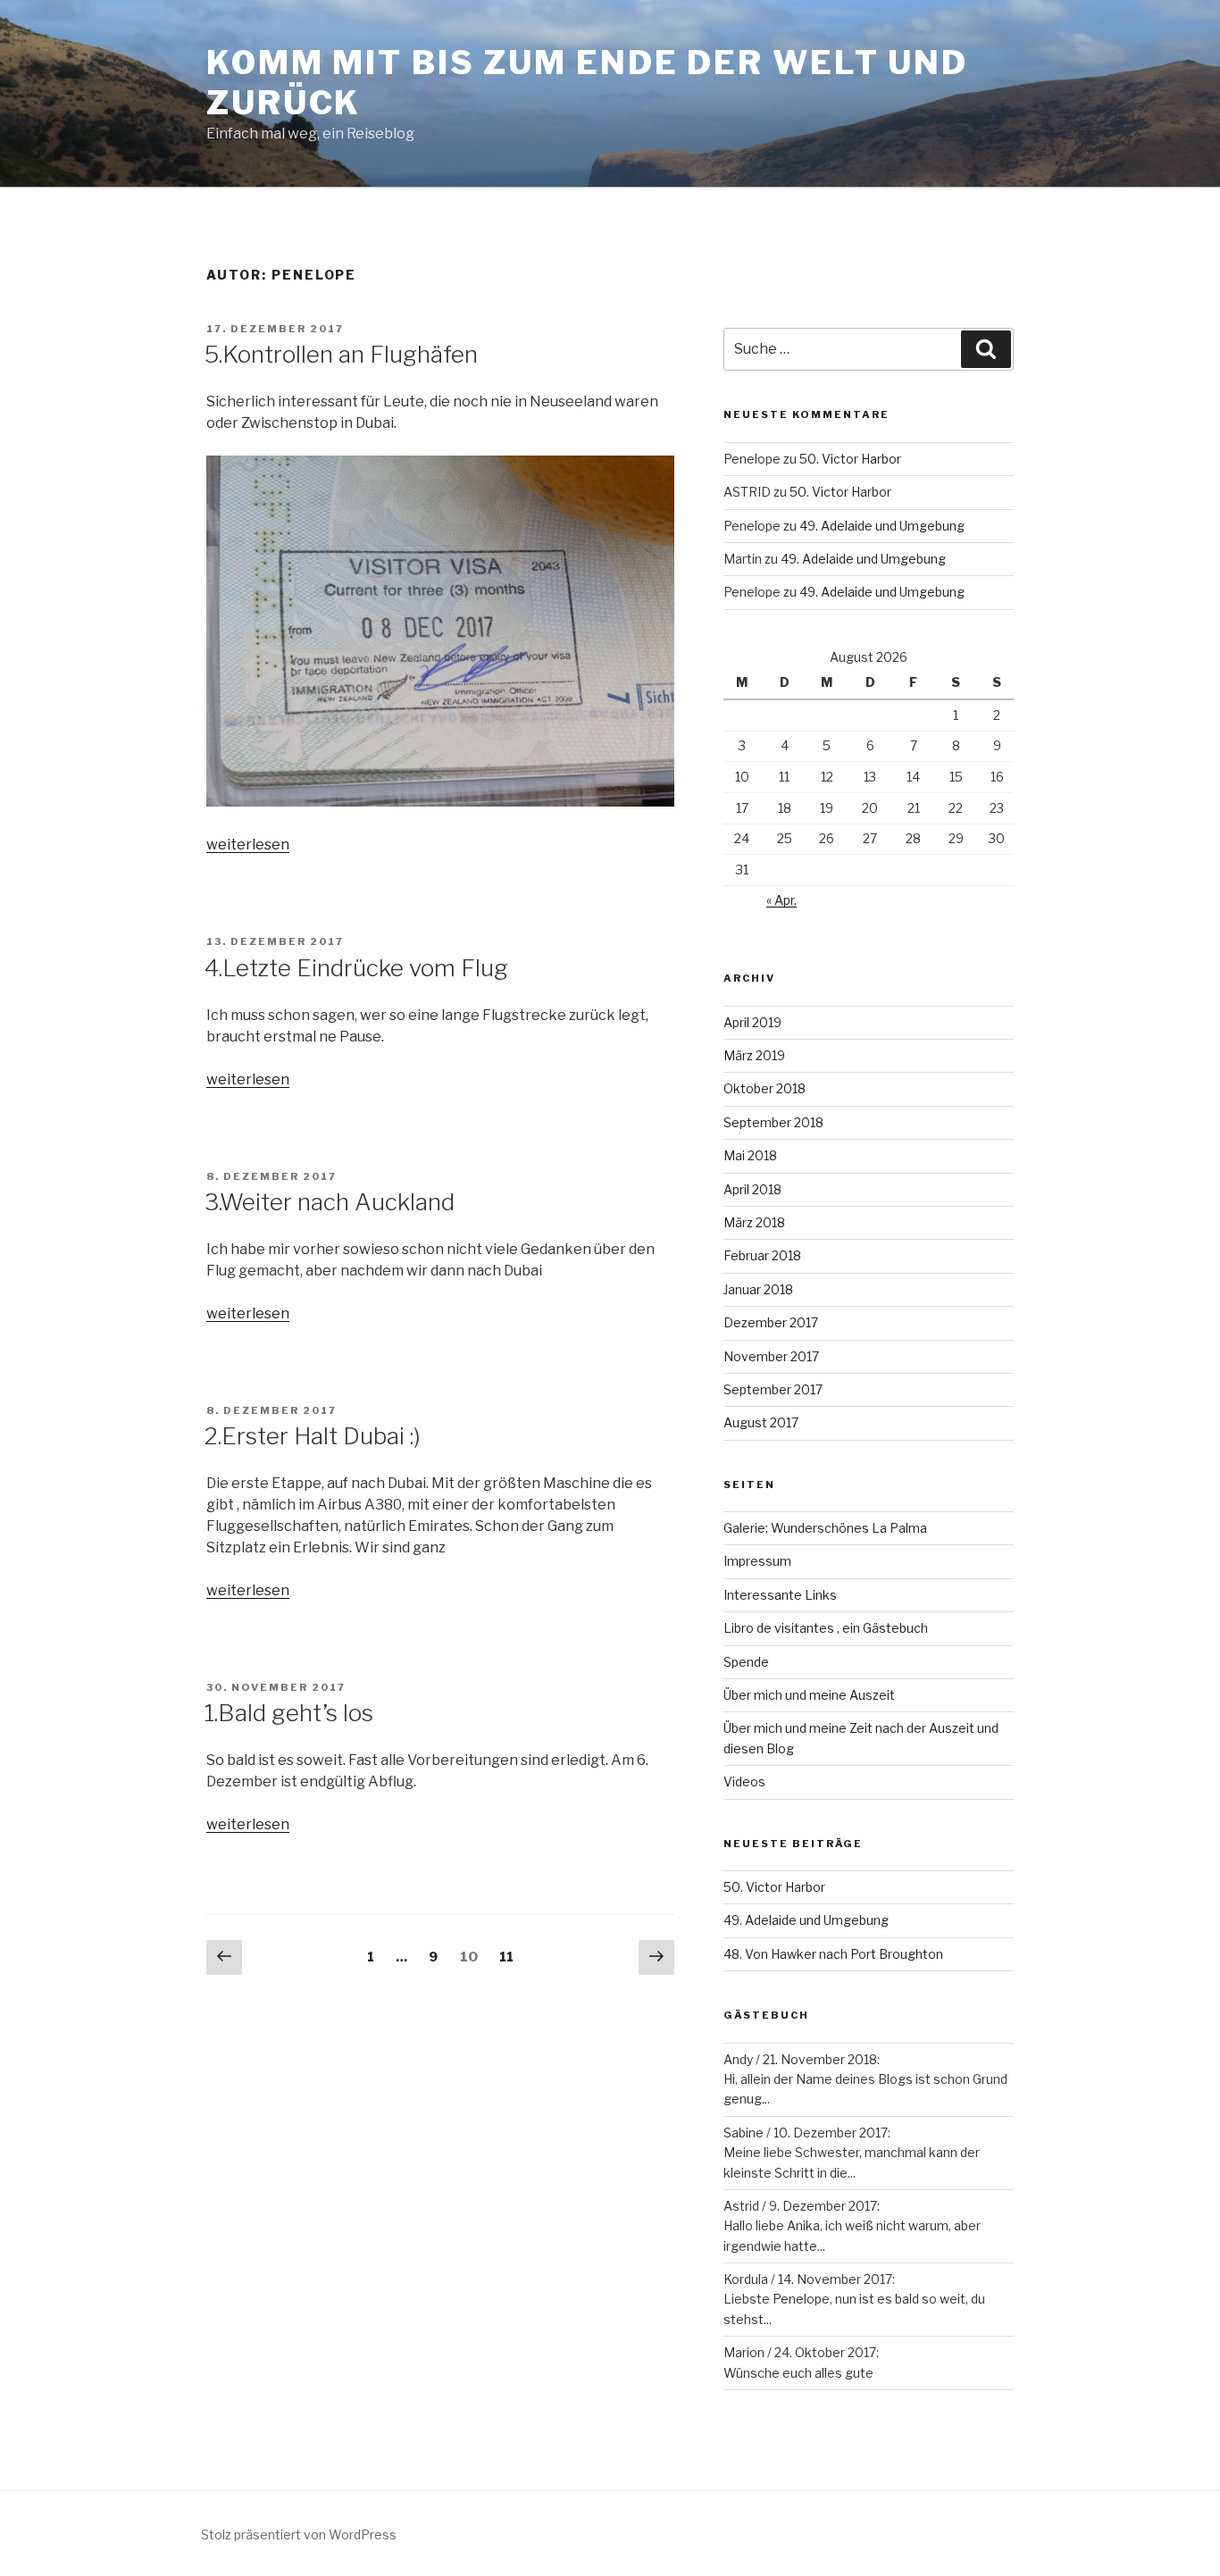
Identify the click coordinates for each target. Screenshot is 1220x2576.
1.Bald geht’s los (289, 1713)
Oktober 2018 (765, 1088)
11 (511, 1957)
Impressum (757, 1561)
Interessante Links (780, 1595)
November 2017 (771, 1356)
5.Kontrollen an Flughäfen (341, 354)
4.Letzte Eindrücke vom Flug (356, 968)
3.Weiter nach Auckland (330, 1202)
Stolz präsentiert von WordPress (299, 2534)
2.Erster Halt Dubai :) (313, 1436)
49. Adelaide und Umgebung (882, 526)
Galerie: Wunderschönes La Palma (825, 1528)
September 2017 (773, 1389)
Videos (744, 1781)
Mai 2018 (750, 1155)
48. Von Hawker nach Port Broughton (833, 1954)
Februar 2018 (762, 1255)
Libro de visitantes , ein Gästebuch (826, 1628)
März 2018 (754, 1222)
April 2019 (752, 1022)
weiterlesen (248, 845)
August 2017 (761, 1422)
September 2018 (773, 1122)
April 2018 (752, 1189)
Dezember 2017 (771, 1322)
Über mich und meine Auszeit (809, 1695)
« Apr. (781, 900)
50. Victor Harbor (850, 459)
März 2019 (754, 1055)
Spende (746, 1662)
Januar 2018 (758, 1289)
